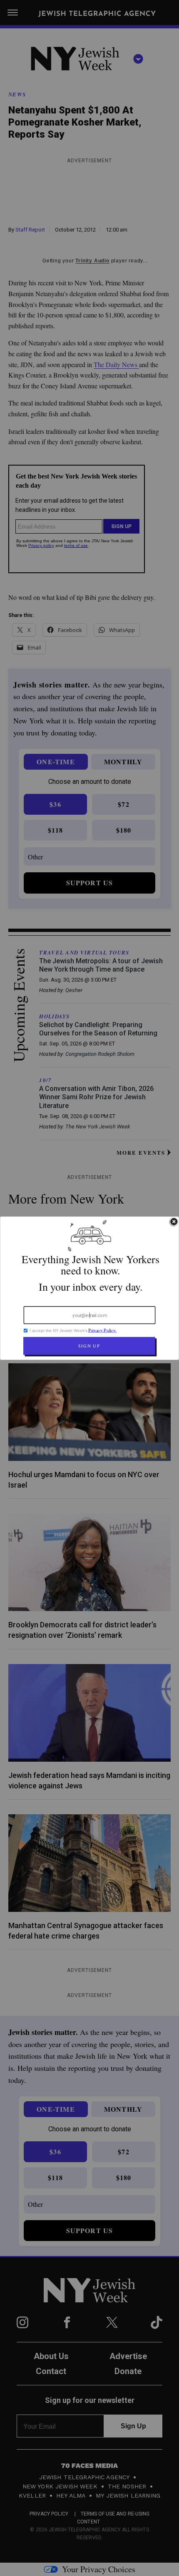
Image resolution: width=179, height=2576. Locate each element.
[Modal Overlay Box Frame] (89, 1288)
